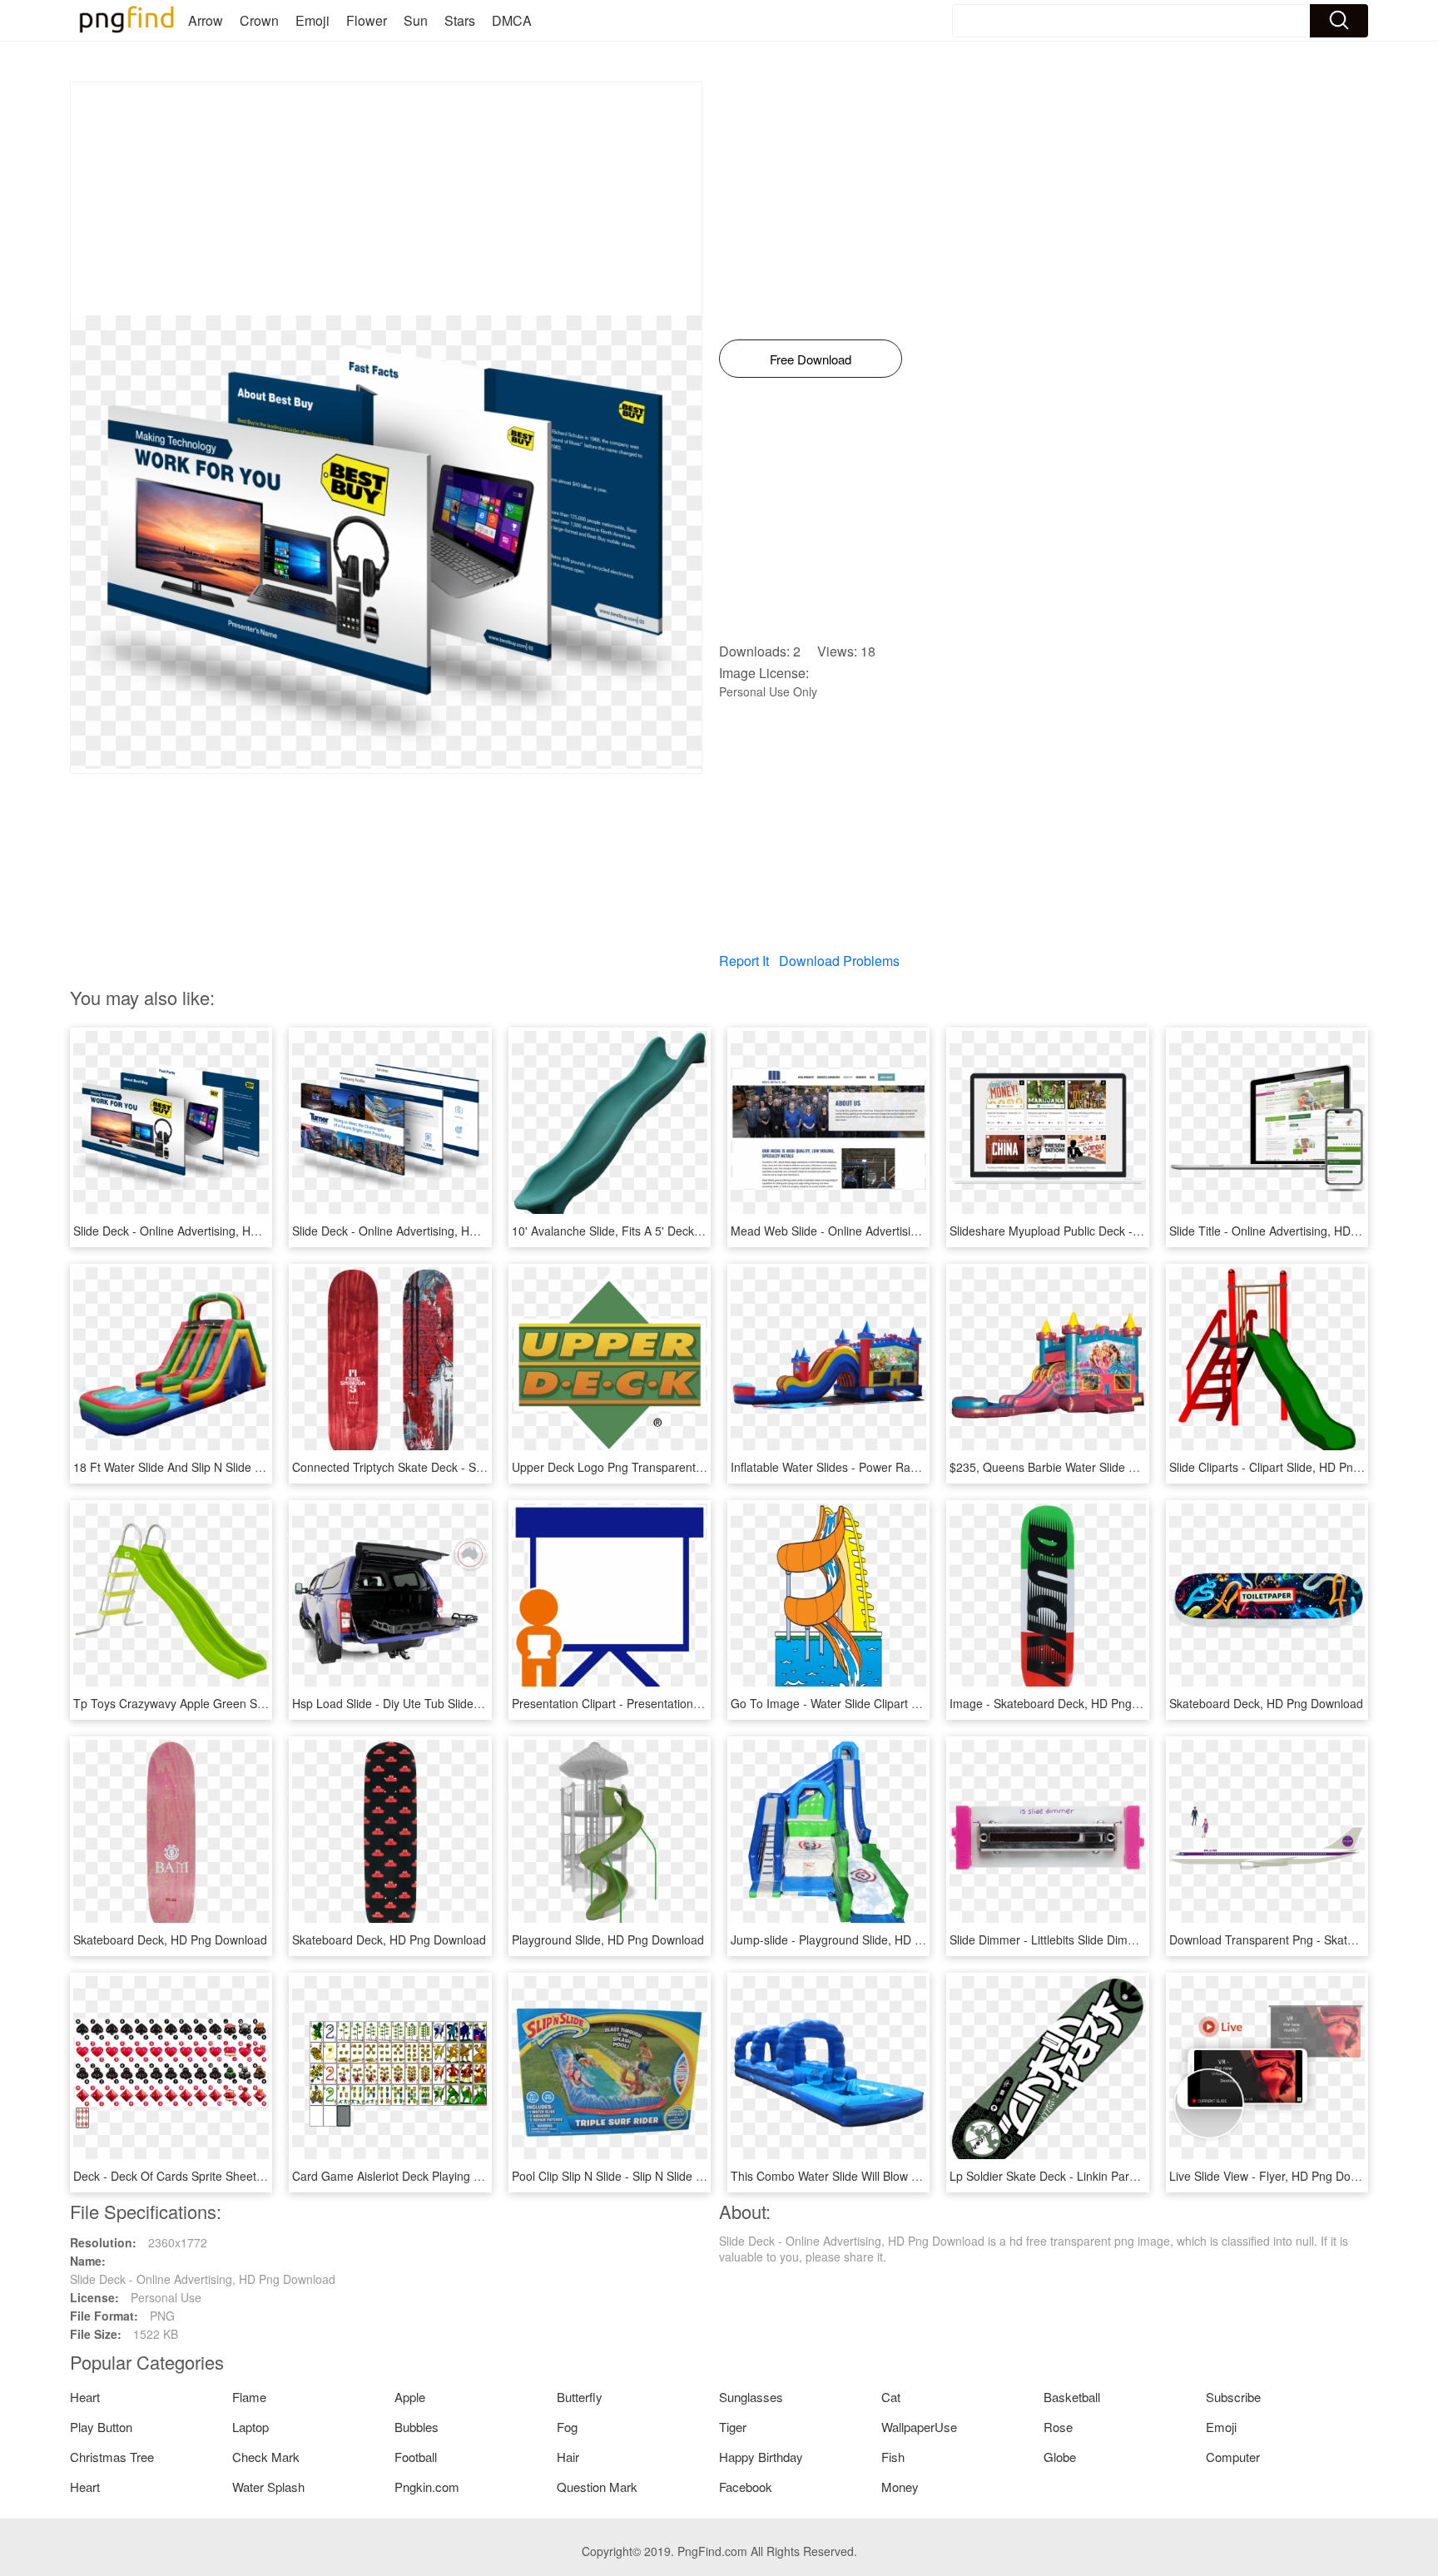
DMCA (512, 20)
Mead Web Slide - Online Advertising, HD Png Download (879, 1231)
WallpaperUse (919, 2427)
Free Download (811, 359)
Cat (891, 2397)
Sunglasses (751, 2397)
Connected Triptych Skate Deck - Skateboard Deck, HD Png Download (477, 1467)
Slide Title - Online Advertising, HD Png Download (1300, 1231)
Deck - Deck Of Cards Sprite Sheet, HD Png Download (216, 2176)
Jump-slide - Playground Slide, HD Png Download (861, 1939)
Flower (367, 20)
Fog (567, 2427)
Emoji (312, 20)
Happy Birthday (761, 2457)
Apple (410, 2397)
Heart (85, 2397)
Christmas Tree (112, 2457)
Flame (249, 2397)
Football (416, 2457)
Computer (1233, 2457)
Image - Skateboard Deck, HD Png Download (1069, 1703)
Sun (416, 20)
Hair (568, 2457)
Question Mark (597, 2487)
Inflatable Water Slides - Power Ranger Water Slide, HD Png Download (916, 1467)
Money (900, 2487)
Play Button (101, 2427)
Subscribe (1233, 2397)
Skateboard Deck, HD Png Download (1266, 1703)
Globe (1060, 2457)
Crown (259, 20)
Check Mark (266, 2457)
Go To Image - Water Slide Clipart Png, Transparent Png (879, 1703)
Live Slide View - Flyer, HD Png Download (1279, 2176)
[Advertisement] (386, 199)
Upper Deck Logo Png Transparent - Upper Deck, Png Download (682, 1467)
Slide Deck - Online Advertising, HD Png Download (206, 1231)
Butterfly (580, 2397)
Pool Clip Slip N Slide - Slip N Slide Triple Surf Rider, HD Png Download (698, 2176)
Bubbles (417, 2427)
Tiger (733, 2427)
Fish (893, 2457)
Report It (744, 961)
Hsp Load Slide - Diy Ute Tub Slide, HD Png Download (434, 1703)
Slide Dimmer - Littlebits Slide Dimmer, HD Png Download (1100, 1939)
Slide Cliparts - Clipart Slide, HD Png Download (1292, 1467)
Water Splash (268, 2487)
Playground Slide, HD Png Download (608, 1939)
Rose (1058, 2427)
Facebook (746, 2487)
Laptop (250, 2427)
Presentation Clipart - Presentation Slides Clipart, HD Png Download (690, 1703)
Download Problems (839, 961)
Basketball (1072, 2397)
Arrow (206, 20)
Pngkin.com (427, 2487)
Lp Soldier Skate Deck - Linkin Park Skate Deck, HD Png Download (1126, 2176)
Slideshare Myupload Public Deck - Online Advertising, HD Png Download (1142, 1231)
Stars (460, 20)
